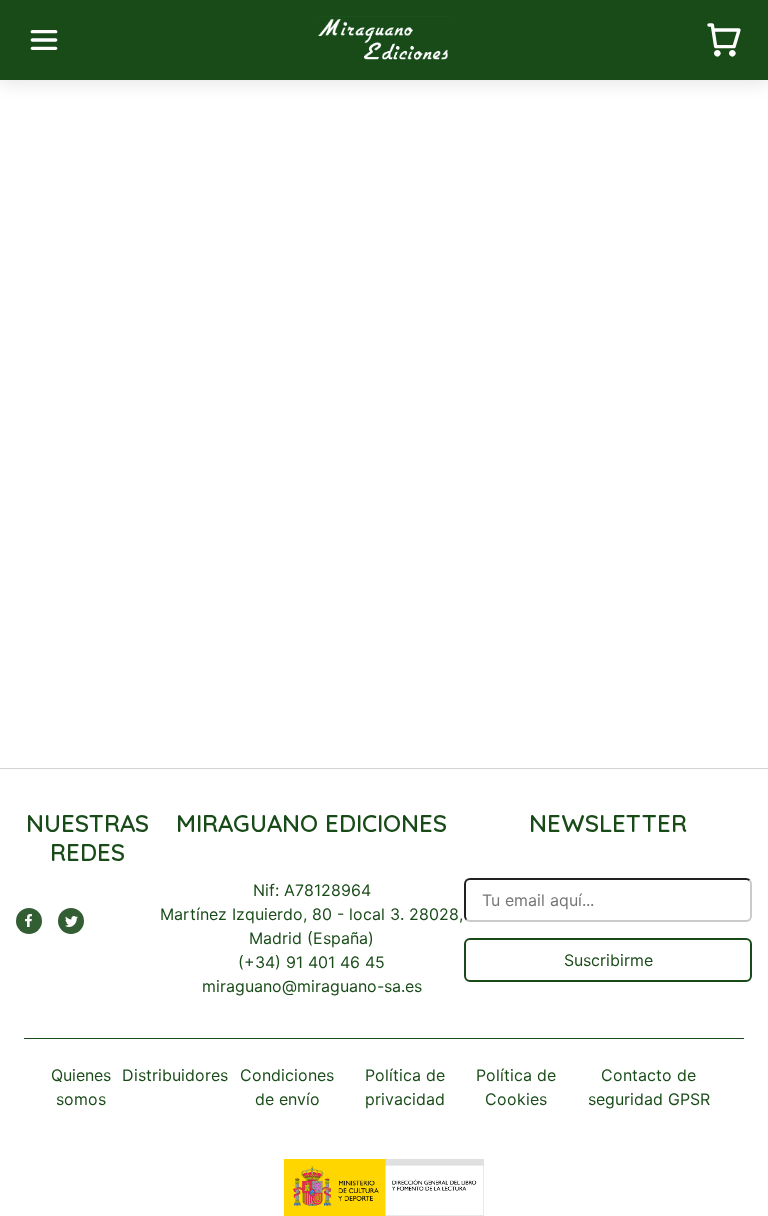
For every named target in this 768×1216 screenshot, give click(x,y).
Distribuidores (175, 1075)
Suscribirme (608, 960)
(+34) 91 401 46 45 (311, 962)
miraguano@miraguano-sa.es (312, 986)
